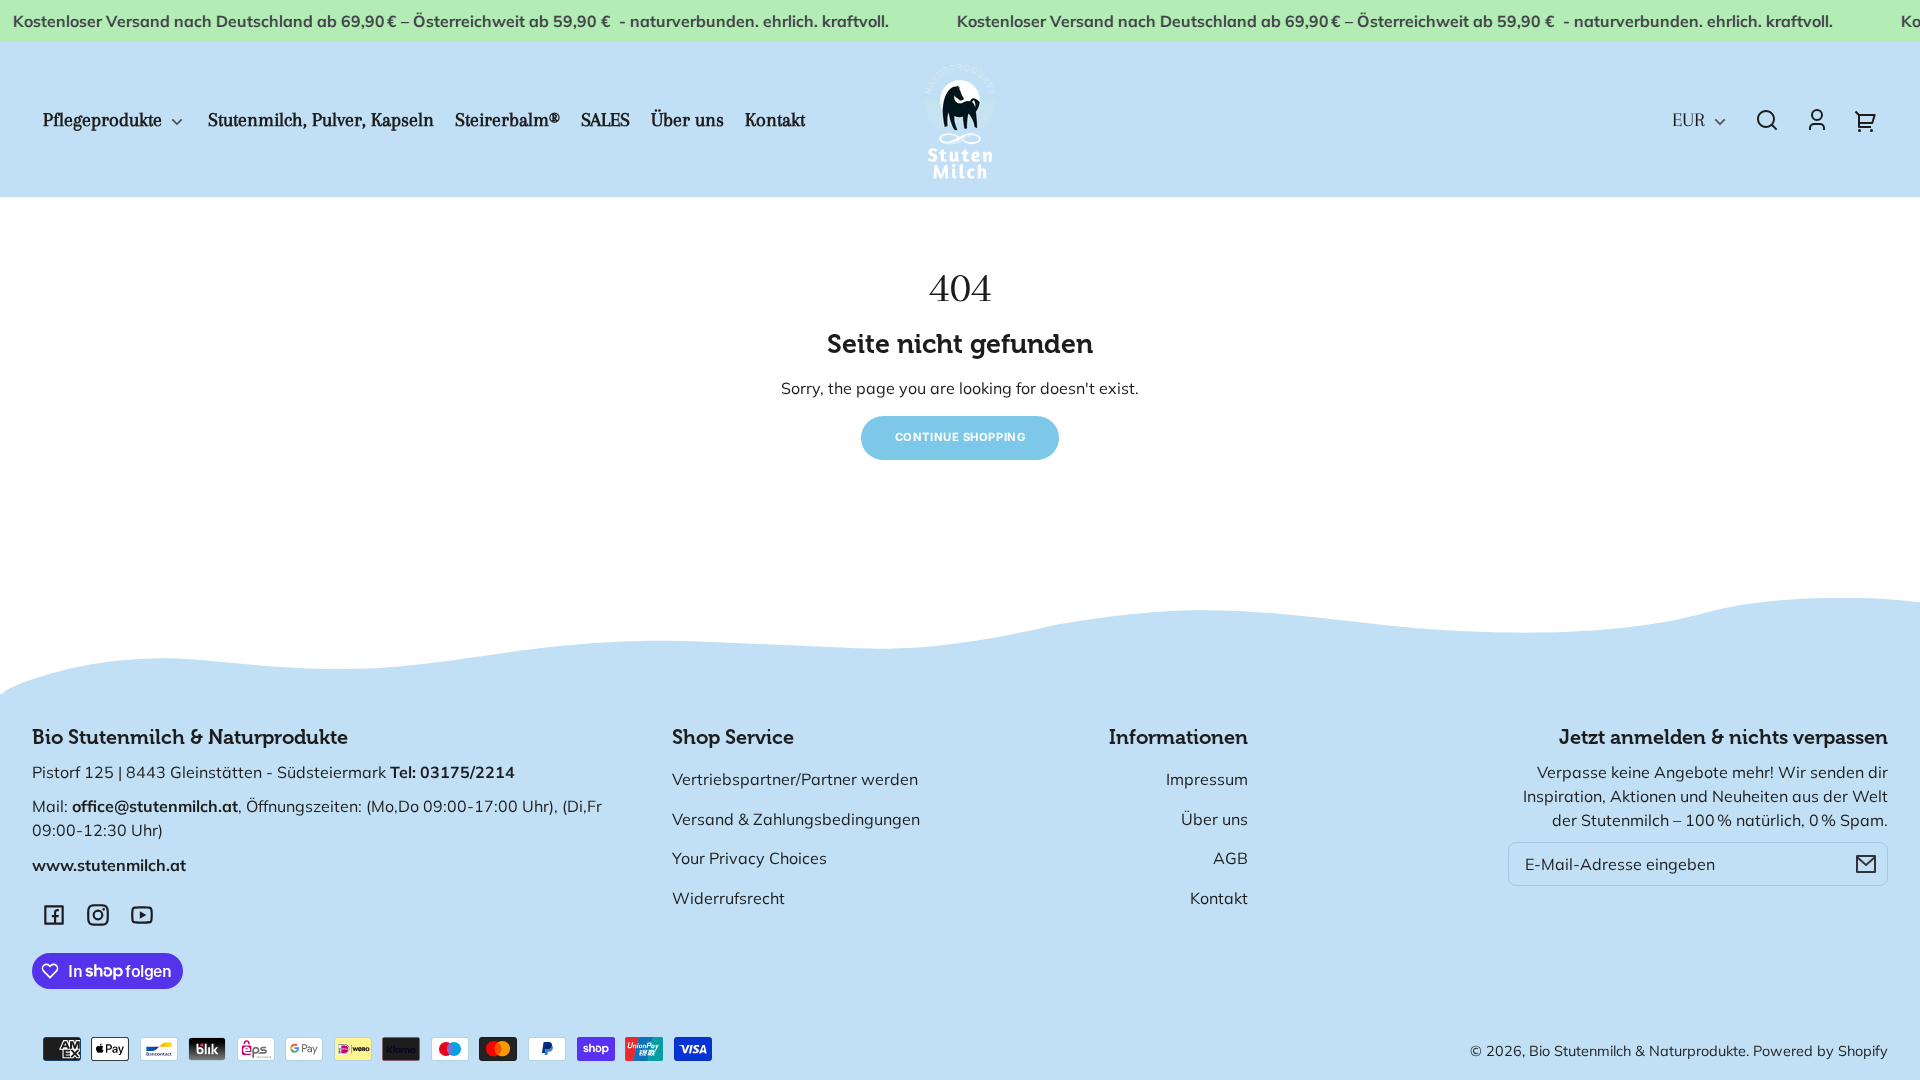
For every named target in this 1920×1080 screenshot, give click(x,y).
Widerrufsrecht (728, 898)
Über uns (1214, 819)
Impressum (1207, 779)
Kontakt (1219, 898)
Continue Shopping (960, 437)
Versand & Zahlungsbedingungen (796, 819)
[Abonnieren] (1866, 864)
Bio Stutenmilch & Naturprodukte (1637, 1051)
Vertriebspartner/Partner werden (795, 779)
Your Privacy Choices (749, 858)
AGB (1230, 858)
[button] (1767, 120)
